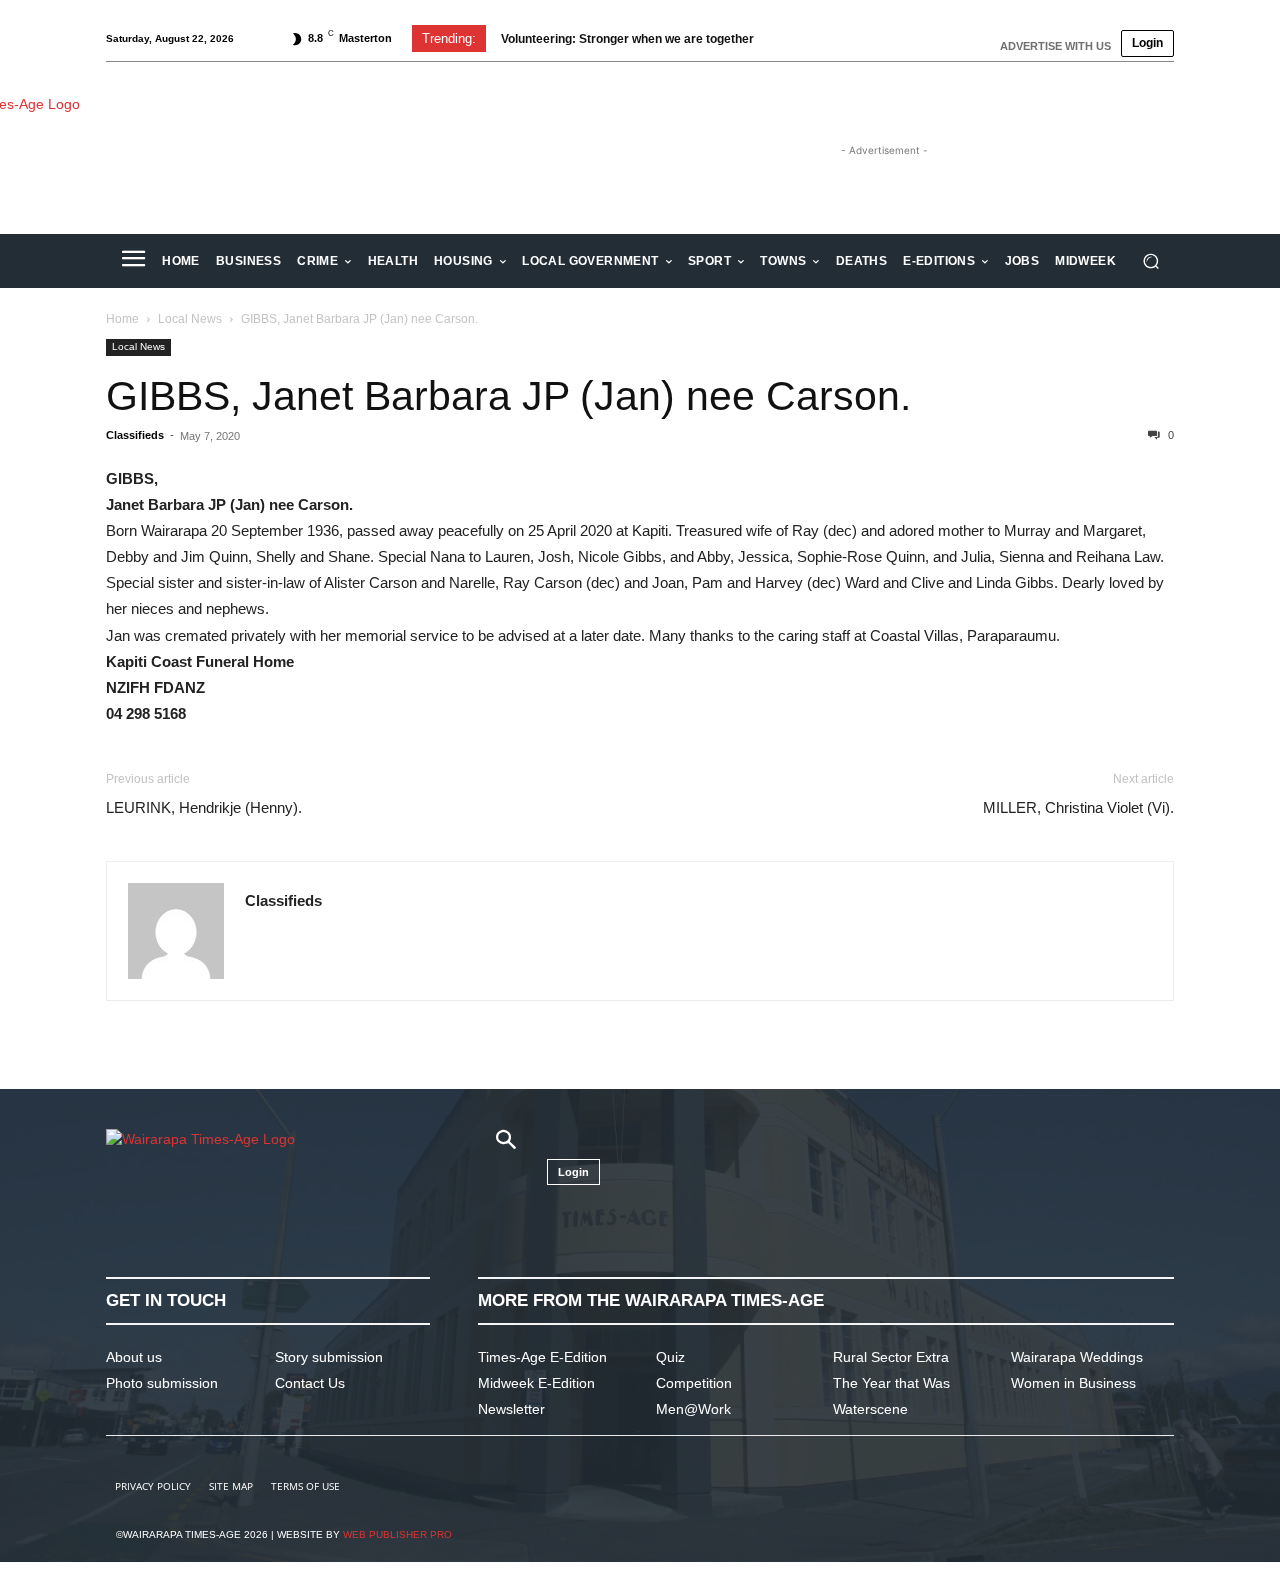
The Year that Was (891, 1383)
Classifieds (135, 435)
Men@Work (693, 1409)
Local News (190, 319)
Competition (694, 1383)
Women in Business (1073, 1383)
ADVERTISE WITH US (1055, 46)
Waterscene (870, 1409)
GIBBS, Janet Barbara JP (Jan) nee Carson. (508, 396)
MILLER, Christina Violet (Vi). (1078, 807)
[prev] (791, 38)
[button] (1150, 261)
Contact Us (310, 1383)
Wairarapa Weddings (1077, 1357)
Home (122, 319)
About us (134, 1357)
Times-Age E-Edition (542, 1357)
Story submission (329, 1357)
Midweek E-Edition (536, 1383)
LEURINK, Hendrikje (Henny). (204, 807)
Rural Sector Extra (891, 1357)
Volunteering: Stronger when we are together (627, 39)
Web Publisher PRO (397, 1534)
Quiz (670, 1357)
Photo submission (162, 1383)
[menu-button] (133, 261)
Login (1147, 43)
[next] (823, 38)
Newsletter (511, 1409)
